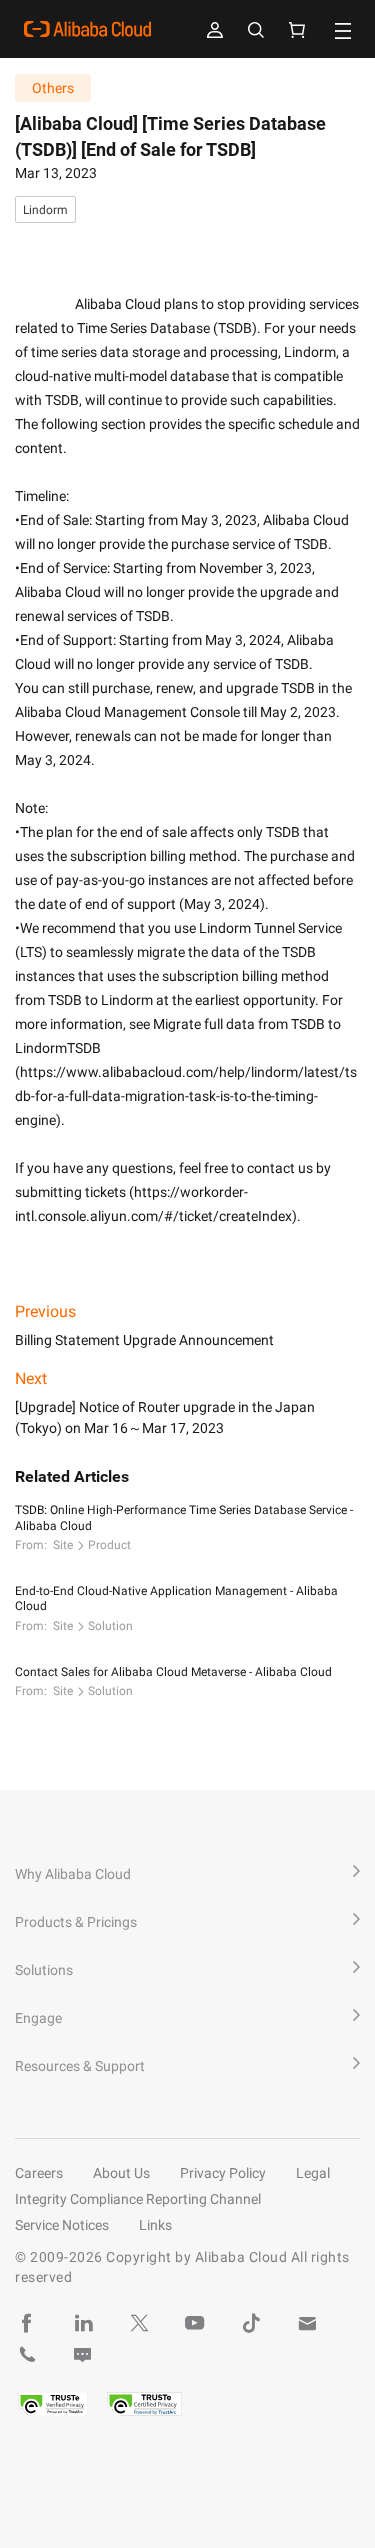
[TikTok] (251, 2323)
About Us (121, 2173)
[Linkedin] (83, 2323)
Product (109, 1545)
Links (155, 2225)
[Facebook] (27, 2323)
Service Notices (62, 2225)
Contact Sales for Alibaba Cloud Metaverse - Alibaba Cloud (173, 1672)
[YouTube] (195, 2323)
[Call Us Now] (27, 2355)
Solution (110, 1626)
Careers (39, 2173)
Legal (313, 2173)
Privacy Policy (223, 2173)
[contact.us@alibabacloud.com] (307, 2323)
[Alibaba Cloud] (87, 29)
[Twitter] (139, 2323)
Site (63, 1545)
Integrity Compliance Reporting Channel (138, 2199)
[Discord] (83, 2355)
